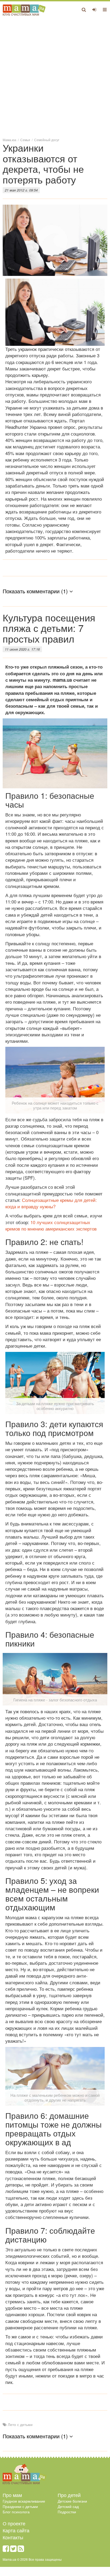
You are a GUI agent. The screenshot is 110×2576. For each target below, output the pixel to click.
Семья (25, 140)
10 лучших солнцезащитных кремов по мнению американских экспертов (51, 1225)
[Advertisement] (55, 76)
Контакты (13, 2537)
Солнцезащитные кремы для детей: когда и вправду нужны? (51, 1203)
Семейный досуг (47, 140)
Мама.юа (9, 140)
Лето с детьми (20, 2424)
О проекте (14, 2523)
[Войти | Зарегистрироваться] (94, 9)
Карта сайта (16, 2530)
